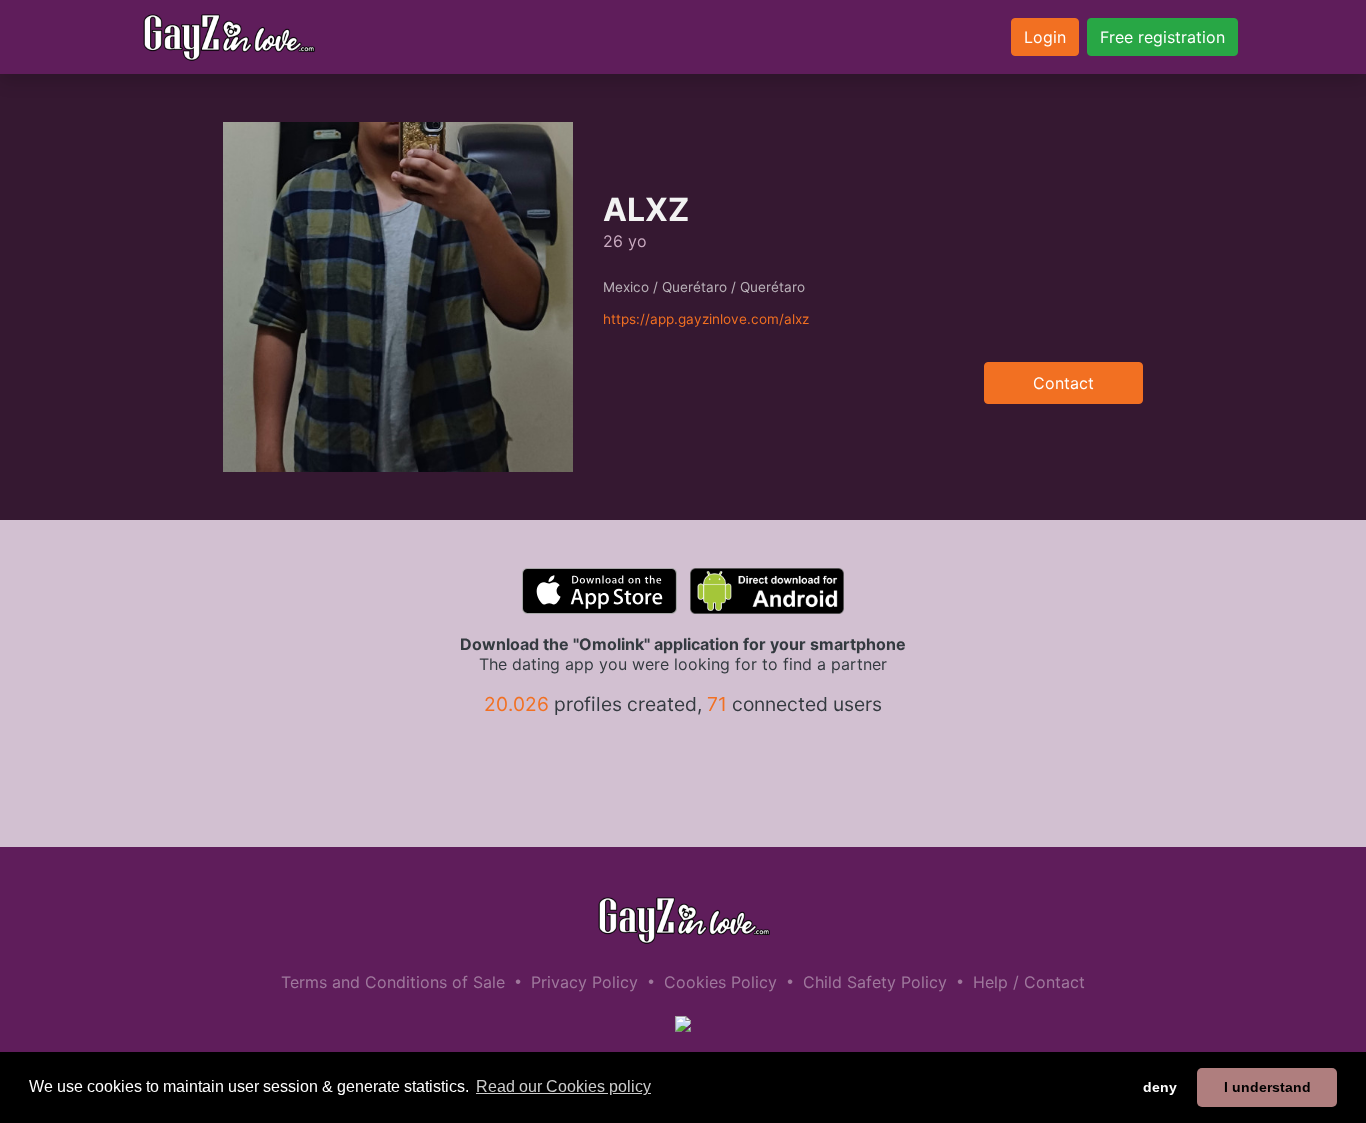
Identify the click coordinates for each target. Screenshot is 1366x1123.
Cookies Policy (720, 982)
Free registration (1162, 37)
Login (1045, 37)
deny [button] (1160, 1087)
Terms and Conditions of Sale (393, 982)
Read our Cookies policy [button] (563, 1086)
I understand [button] (1267, 1087)
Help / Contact (1029, 982)
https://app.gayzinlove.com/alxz (706, 319)
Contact (1063, 383)
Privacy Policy (584, 982)
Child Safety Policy (875, 982)
